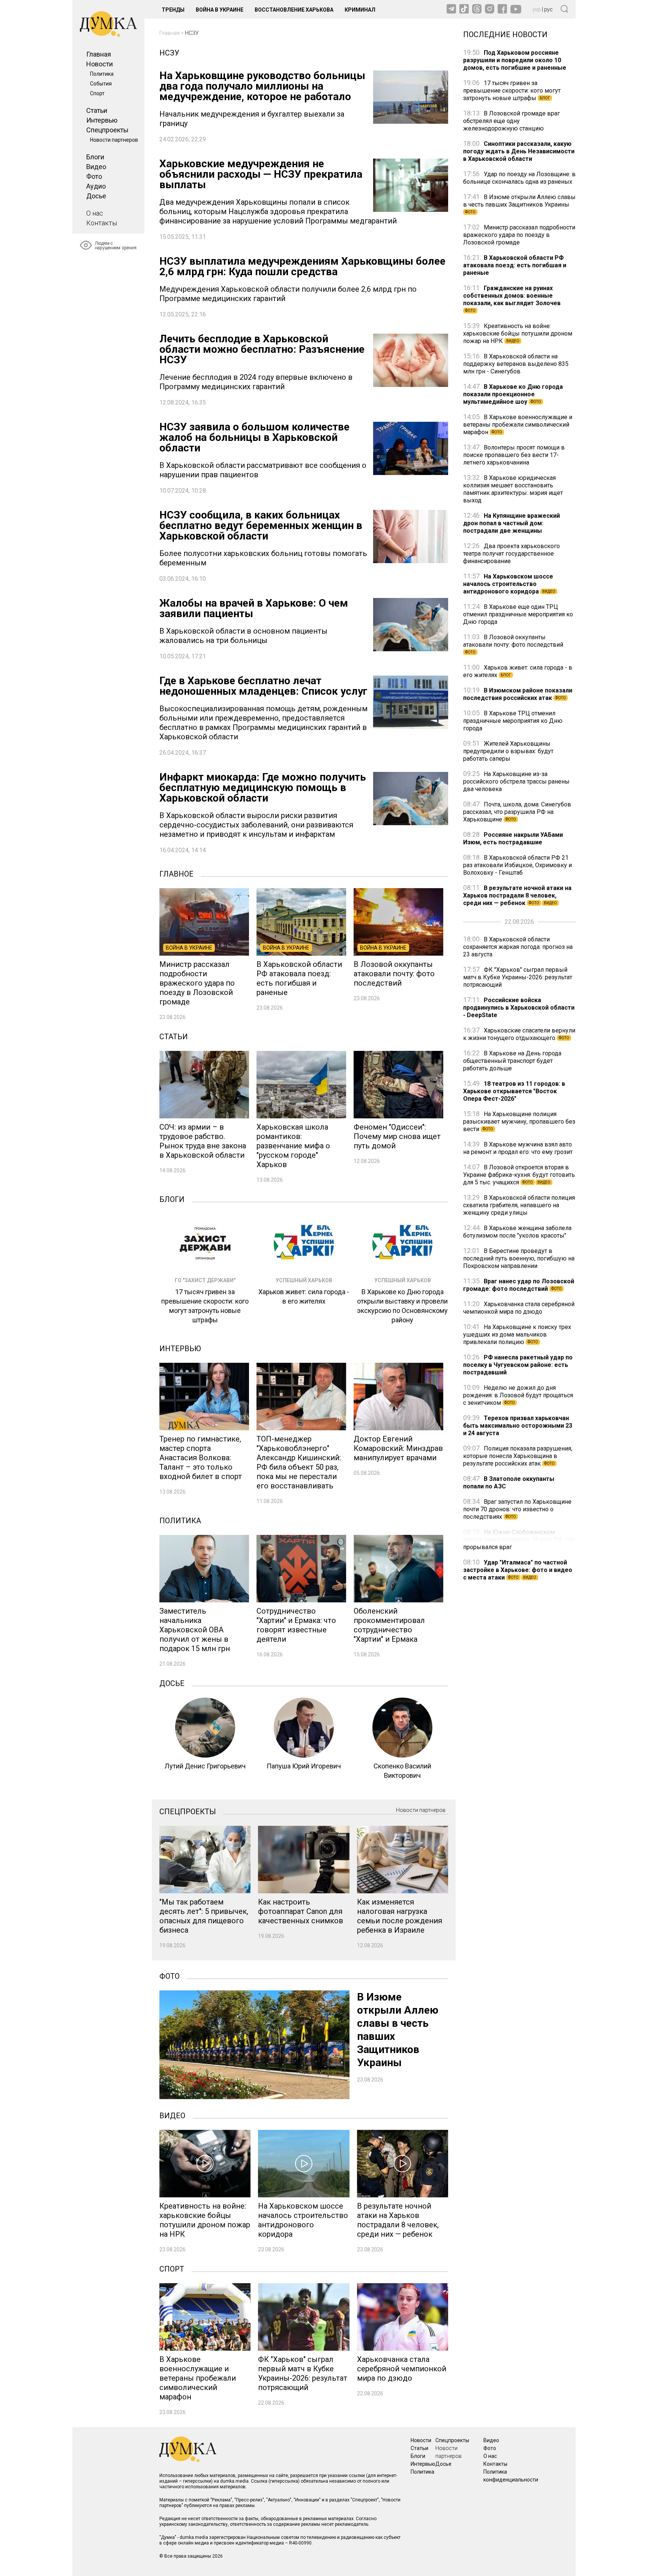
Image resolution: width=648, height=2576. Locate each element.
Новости (100, 64)
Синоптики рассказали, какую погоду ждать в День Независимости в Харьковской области (519, 151)
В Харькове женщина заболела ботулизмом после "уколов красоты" (517, 1232)
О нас (95, 213)
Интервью (102, 120)
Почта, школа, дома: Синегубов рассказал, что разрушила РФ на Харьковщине (517, 812)
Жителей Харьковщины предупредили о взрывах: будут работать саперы (508, 751)
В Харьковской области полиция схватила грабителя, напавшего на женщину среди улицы (519, 1205)
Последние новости (505, 34)
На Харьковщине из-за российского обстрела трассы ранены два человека (516, 781)
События (101, 84)
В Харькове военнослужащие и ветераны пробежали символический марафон (518, 425)
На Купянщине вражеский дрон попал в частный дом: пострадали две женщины (511, 523)
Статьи (97, 110)
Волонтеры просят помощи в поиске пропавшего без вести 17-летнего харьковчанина (514, 455)
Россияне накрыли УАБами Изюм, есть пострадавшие (513, 838)
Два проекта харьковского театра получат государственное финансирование (511, 554)
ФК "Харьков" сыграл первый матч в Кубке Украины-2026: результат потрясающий (518, 977)
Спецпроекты (107, 130)
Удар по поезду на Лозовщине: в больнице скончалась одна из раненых (519, 178)
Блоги (95, 157)
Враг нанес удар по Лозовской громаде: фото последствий (519, 1285)
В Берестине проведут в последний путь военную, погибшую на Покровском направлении (519, 1258)
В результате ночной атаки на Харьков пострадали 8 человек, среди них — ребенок (517, 895)
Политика (102, 74)
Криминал (360, 10)
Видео (96, 167)
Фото (94, 176)
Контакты (102, 223)
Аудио (96, 186)
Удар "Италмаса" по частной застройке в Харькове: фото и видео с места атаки (518, 1570)
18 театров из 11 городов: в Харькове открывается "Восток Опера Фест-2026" (514, 1091)
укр (537, 9)
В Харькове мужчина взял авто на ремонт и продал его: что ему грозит (518, 1148)
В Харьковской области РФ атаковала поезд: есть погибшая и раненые (515, 265)
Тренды (173, 10)
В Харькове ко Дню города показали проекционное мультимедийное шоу (513, 394)
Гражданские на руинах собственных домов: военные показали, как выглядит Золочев (512, 299)
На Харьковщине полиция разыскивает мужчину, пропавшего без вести (519, 1122)
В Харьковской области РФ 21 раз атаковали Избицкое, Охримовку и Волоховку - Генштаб (517, 865)
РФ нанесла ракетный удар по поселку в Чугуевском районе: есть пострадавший (518, 1365)
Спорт (97, 93)
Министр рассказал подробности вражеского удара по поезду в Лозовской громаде (519, 235)
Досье (96, 196)
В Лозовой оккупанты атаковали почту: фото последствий (513, 644)
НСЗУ (192, 33)
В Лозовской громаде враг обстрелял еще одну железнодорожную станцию (511, 121)
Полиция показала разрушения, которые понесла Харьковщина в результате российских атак (518, 1456)
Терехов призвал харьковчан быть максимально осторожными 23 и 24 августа (518, 1426)
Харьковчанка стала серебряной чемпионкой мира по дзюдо (519, 1308)
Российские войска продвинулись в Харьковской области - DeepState (519, 1008)
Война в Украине (220, 10)
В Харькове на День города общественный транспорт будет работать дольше (512, 1061)
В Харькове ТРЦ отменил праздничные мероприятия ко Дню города (513, 721)
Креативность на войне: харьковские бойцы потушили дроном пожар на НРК (518, 333)
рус (548, 9)
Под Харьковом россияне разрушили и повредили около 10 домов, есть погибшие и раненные (515, 60)
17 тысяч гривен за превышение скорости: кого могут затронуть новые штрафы (512, 91)
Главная (99, 54)
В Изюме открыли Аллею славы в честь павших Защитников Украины (519, 204)
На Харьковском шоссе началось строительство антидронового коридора (509, 584)
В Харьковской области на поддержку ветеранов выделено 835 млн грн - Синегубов (516, 364)
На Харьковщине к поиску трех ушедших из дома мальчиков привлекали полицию (517, 1334)
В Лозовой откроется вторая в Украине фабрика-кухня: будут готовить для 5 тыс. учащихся (519, 1175)
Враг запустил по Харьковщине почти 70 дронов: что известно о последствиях (517, 1509)
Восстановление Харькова (294, 10)
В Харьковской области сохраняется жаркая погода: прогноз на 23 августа (518, 947)
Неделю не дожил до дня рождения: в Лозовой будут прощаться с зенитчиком (518, 1395)
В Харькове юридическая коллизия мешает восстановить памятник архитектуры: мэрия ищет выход (513, 489)
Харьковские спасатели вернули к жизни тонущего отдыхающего (519, 1034)
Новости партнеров (114, 140)
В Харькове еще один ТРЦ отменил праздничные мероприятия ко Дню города (518, 614)
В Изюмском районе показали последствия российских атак (518, 694)
